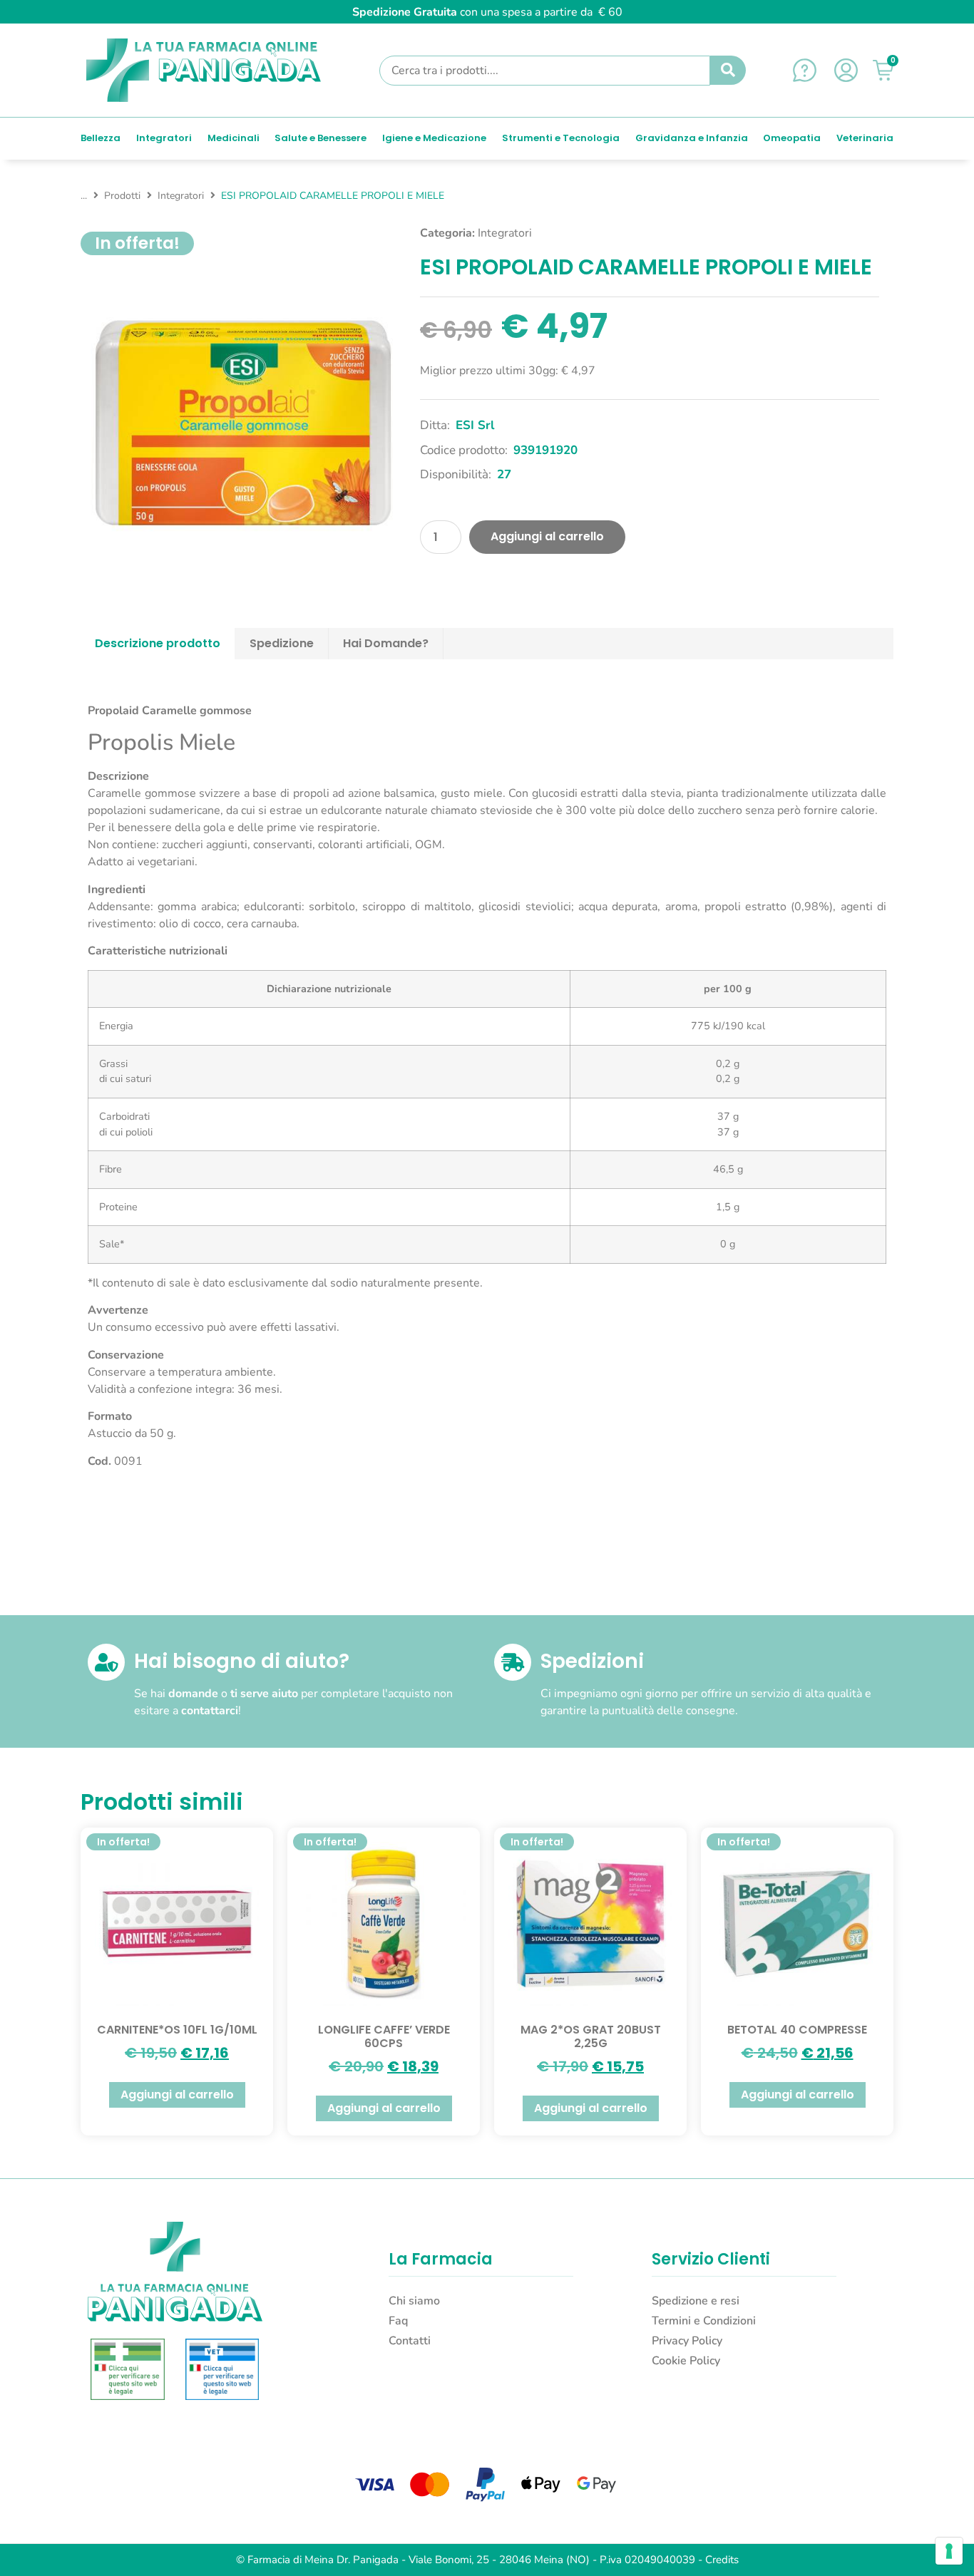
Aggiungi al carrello (547, 536)
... (84, 196)
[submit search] (728, 71)
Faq (398, 2321)
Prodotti (122, 196)
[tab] (158, 644)
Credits (722, 2560)
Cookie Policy (686, 2361)
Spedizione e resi (696, 2301)
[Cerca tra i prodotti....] (545, 71)
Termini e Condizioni (704, 2321)
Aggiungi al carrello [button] (177, 2095)
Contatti (410, 2341)
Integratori (181, 196)
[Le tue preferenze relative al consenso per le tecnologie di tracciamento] (949, 2551)
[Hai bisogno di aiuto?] (106, 1662)
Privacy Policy (687, 2341)
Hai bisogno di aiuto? (242, 1661)
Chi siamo (414, 2301)
